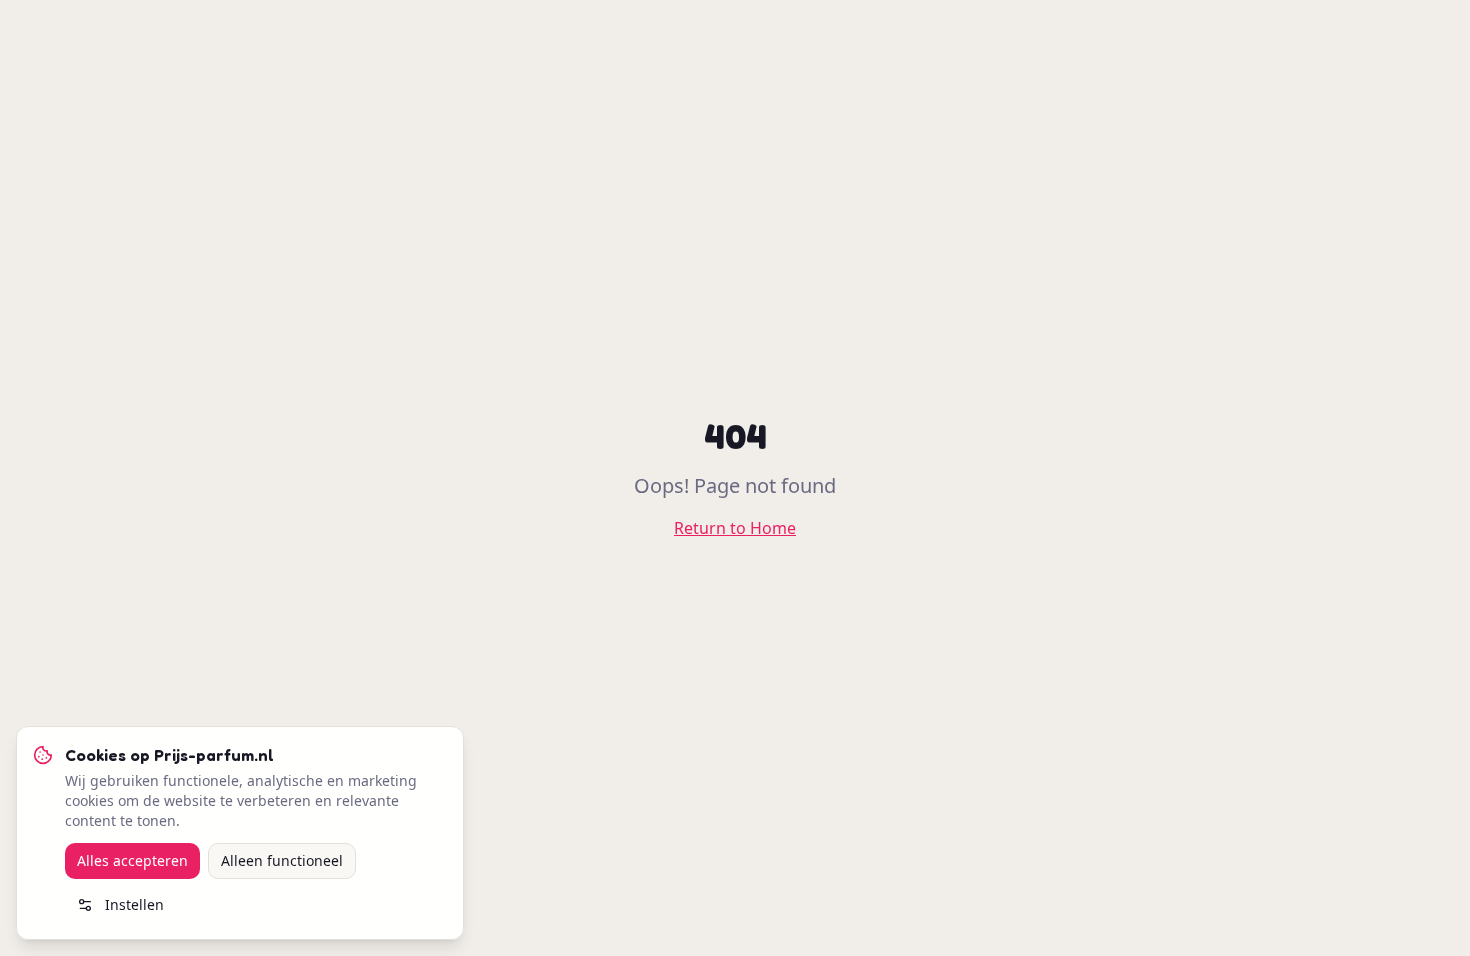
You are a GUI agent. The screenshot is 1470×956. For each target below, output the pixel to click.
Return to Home (735, 528)
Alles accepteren (132, 860)
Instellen (134, 904)
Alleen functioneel (282, 860)
